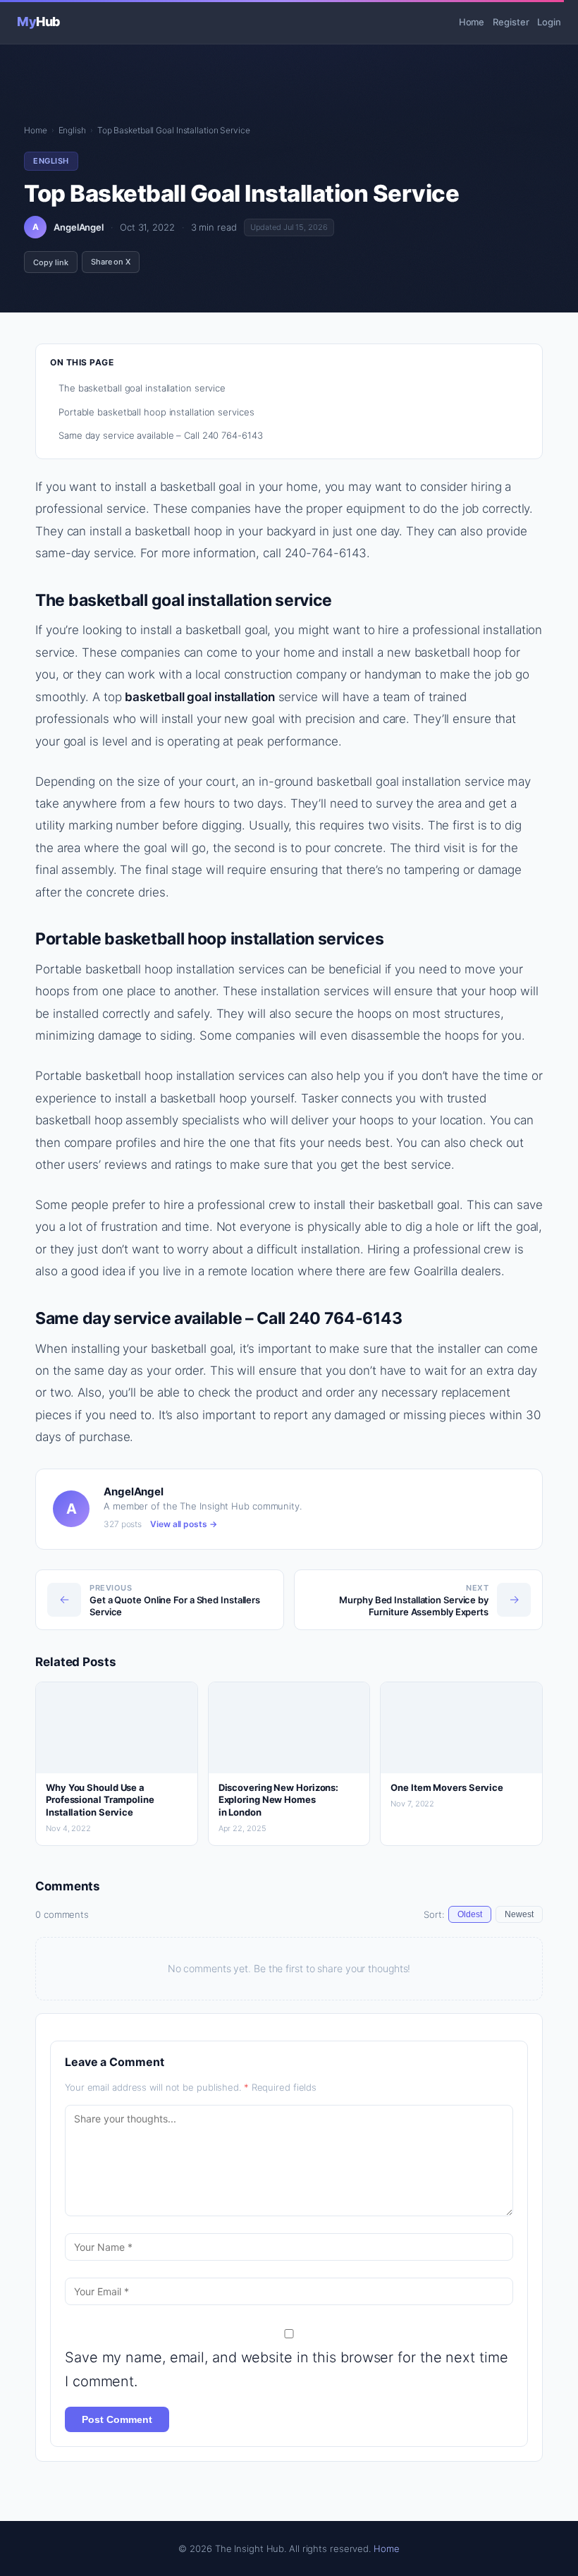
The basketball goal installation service (142, 388)
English (72, 130)
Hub (39, 22)
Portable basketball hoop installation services (156, 412)
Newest (519, 1914)
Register (511, 22)
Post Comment (117, 2419)
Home (472, 22)
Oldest (470, 1914)
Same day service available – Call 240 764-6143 (160, 435)
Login (549, 22)
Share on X (111, 262)
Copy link (51, 262)
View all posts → (183, 1524)
